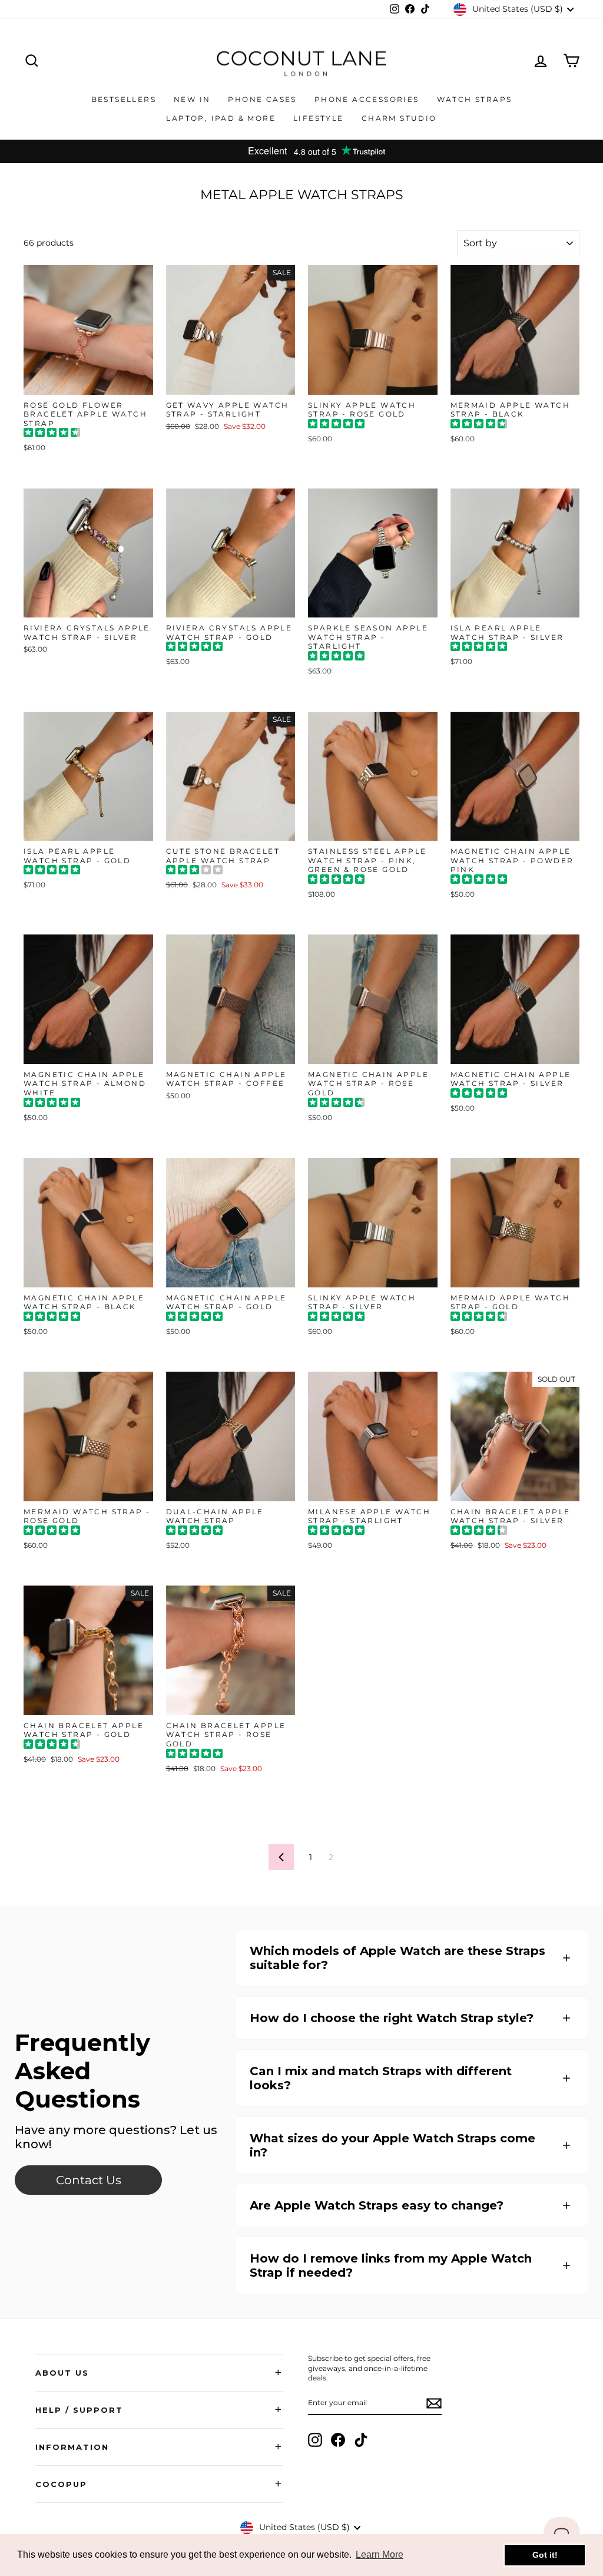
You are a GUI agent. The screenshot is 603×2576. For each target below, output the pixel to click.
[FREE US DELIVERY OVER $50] (301, 151)
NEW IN (192, 99)
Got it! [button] (545, 2555)
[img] (52, 434)
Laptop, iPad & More (221, 118)
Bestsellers (124, 99)
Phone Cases (262, 99)
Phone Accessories (367, 99)
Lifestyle (319, 118)
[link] (88, 2180)
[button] (412, 1958)
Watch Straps (475, 99)
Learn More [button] (380, 2554)
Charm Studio (399, 118)
